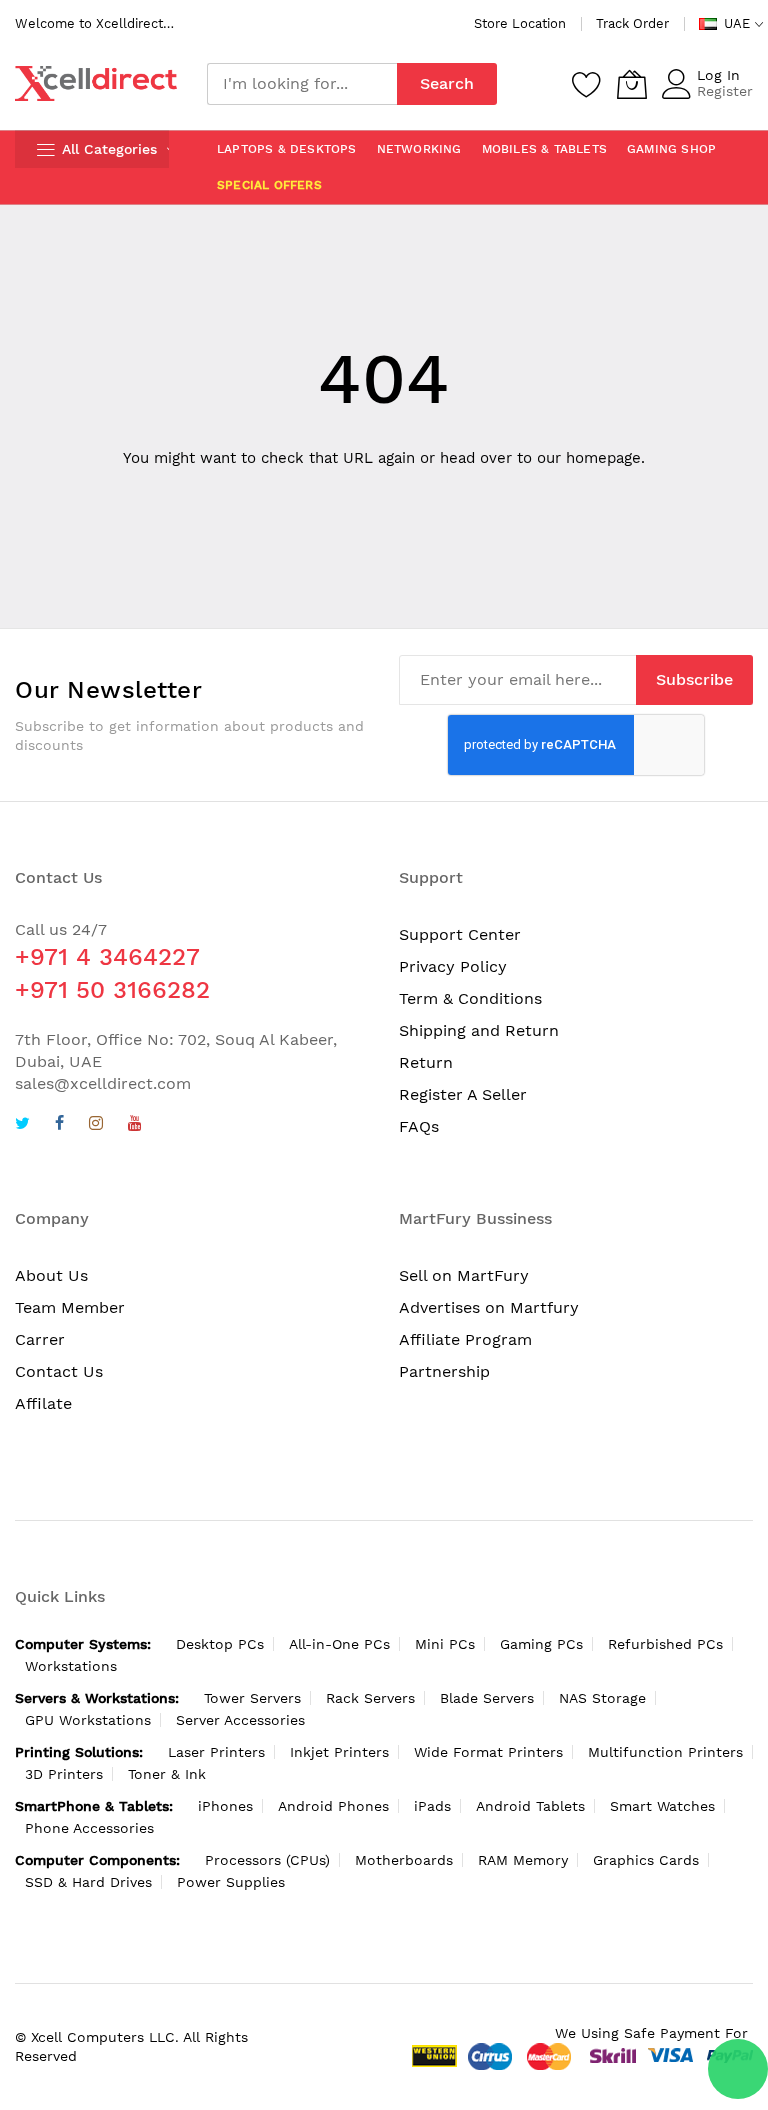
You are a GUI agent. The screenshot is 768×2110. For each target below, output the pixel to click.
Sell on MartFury (464, 1275)
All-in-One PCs (339, 1644)
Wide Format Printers (488, 1752)
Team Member (70, 1307)
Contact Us (59, 1371)
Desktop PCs (220, 1644)
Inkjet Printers (339, 1752)
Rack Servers (370, 1698)
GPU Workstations (88, 1720)
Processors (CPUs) (267, 1860)
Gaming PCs (541, 1644)
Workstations (71, 1666)
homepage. (605, 458)
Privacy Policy (453, 966)
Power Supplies (231, 1882)
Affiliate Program (465, 1339)
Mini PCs (445, 1644)
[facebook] (59, 1125)
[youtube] (135, 1125)
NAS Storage (602, 1698)
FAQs (419, 1126)
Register (725, 91)
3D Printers (64, 1774)
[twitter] (22, 1125)
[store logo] (96, 83)
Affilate (43, 1403)
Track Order (632, 23)
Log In (718, 75)
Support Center (460, 934)
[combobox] (302, 84)
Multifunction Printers (665, 1752)
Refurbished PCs (665, 1644)
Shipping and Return (479, 1030)
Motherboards (404, 1860)
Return (426, 1062)
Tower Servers (252, 1698)
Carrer (40, 1339)
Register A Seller (463, 1094)
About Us (51, 1275)
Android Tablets (530, 1806)
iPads (432, 1806)
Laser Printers (216, 1752)
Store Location (520, 23)
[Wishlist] (587, 84)
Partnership (444, 1371)
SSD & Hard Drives (88, 1882)
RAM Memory (523, 1860)
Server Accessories (240, 1720)
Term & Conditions (470, 998)
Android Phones (333, 1806)
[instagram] (96, 1125)
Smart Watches (662, 1806)
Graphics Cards (646, 1860)
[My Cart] (632, 84)
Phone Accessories (89, 1828)
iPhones (225, 1806)
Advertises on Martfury (489, 1307)
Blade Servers (487, 1698)
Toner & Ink (167, 1774)
